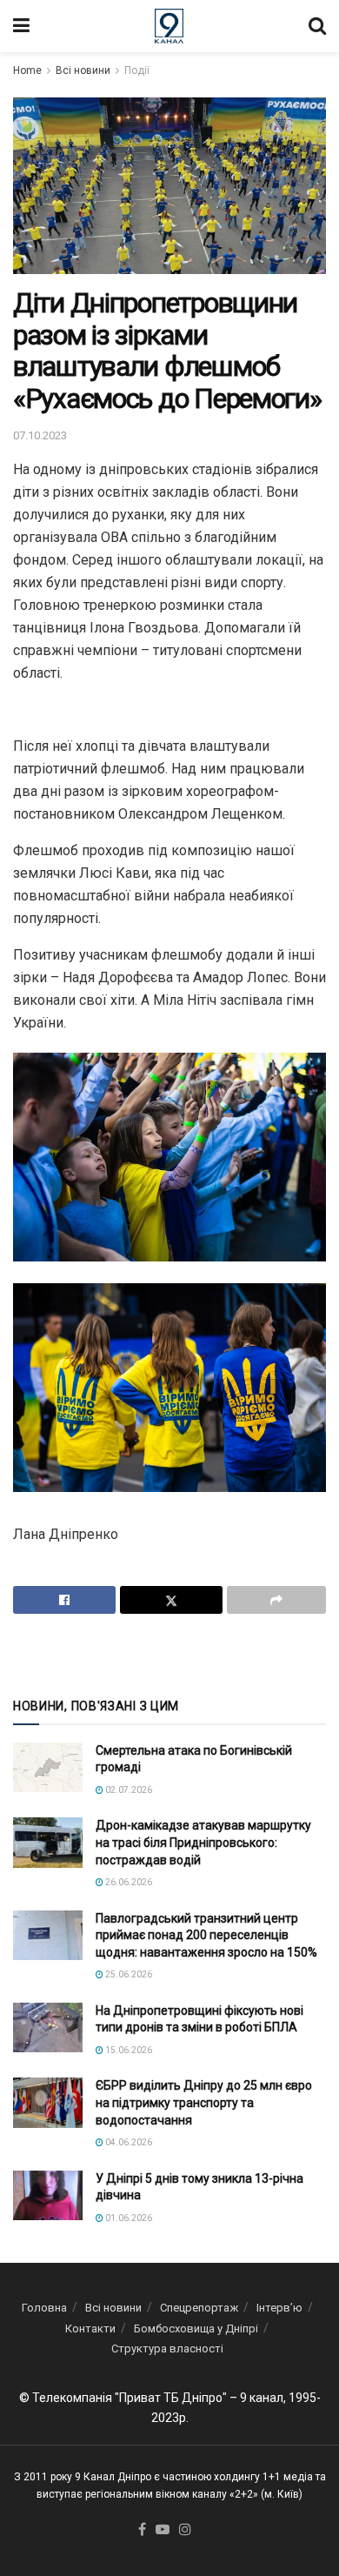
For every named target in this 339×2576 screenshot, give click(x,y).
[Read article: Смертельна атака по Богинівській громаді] (48, 1767)
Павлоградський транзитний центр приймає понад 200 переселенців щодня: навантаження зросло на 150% (206, 1935)
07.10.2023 (40, 435)
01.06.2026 (128, 2218)
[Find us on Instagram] (185, 2530)
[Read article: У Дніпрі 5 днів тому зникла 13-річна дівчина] (48, 2195)
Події (137, 70)
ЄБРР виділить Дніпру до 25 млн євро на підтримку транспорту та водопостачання (204, 2102)
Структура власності (167, 2349)
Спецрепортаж (199, 2308)
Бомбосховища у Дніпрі (196, 2328)
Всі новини (83, 70)
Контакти (90, 2328)
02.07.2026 (128, 1790)
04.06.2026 (128, 2142)
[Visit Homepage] (169, 26)
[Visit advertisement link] (169, 1654)
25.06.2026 (128, 1974)
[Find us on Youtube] (163, 2530)
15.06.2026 (128, 2050)
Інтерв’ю (279, 2308)
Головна (44, 2308)
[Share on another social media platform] (276, 1600)
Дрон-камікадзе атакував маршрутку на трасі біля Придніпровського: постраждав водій (203, 1842)
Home (27, 70)
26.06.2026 (128, 1882)
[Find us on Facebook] (142, 2530)
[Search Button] (317, 26)
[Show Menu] (21, 26)
